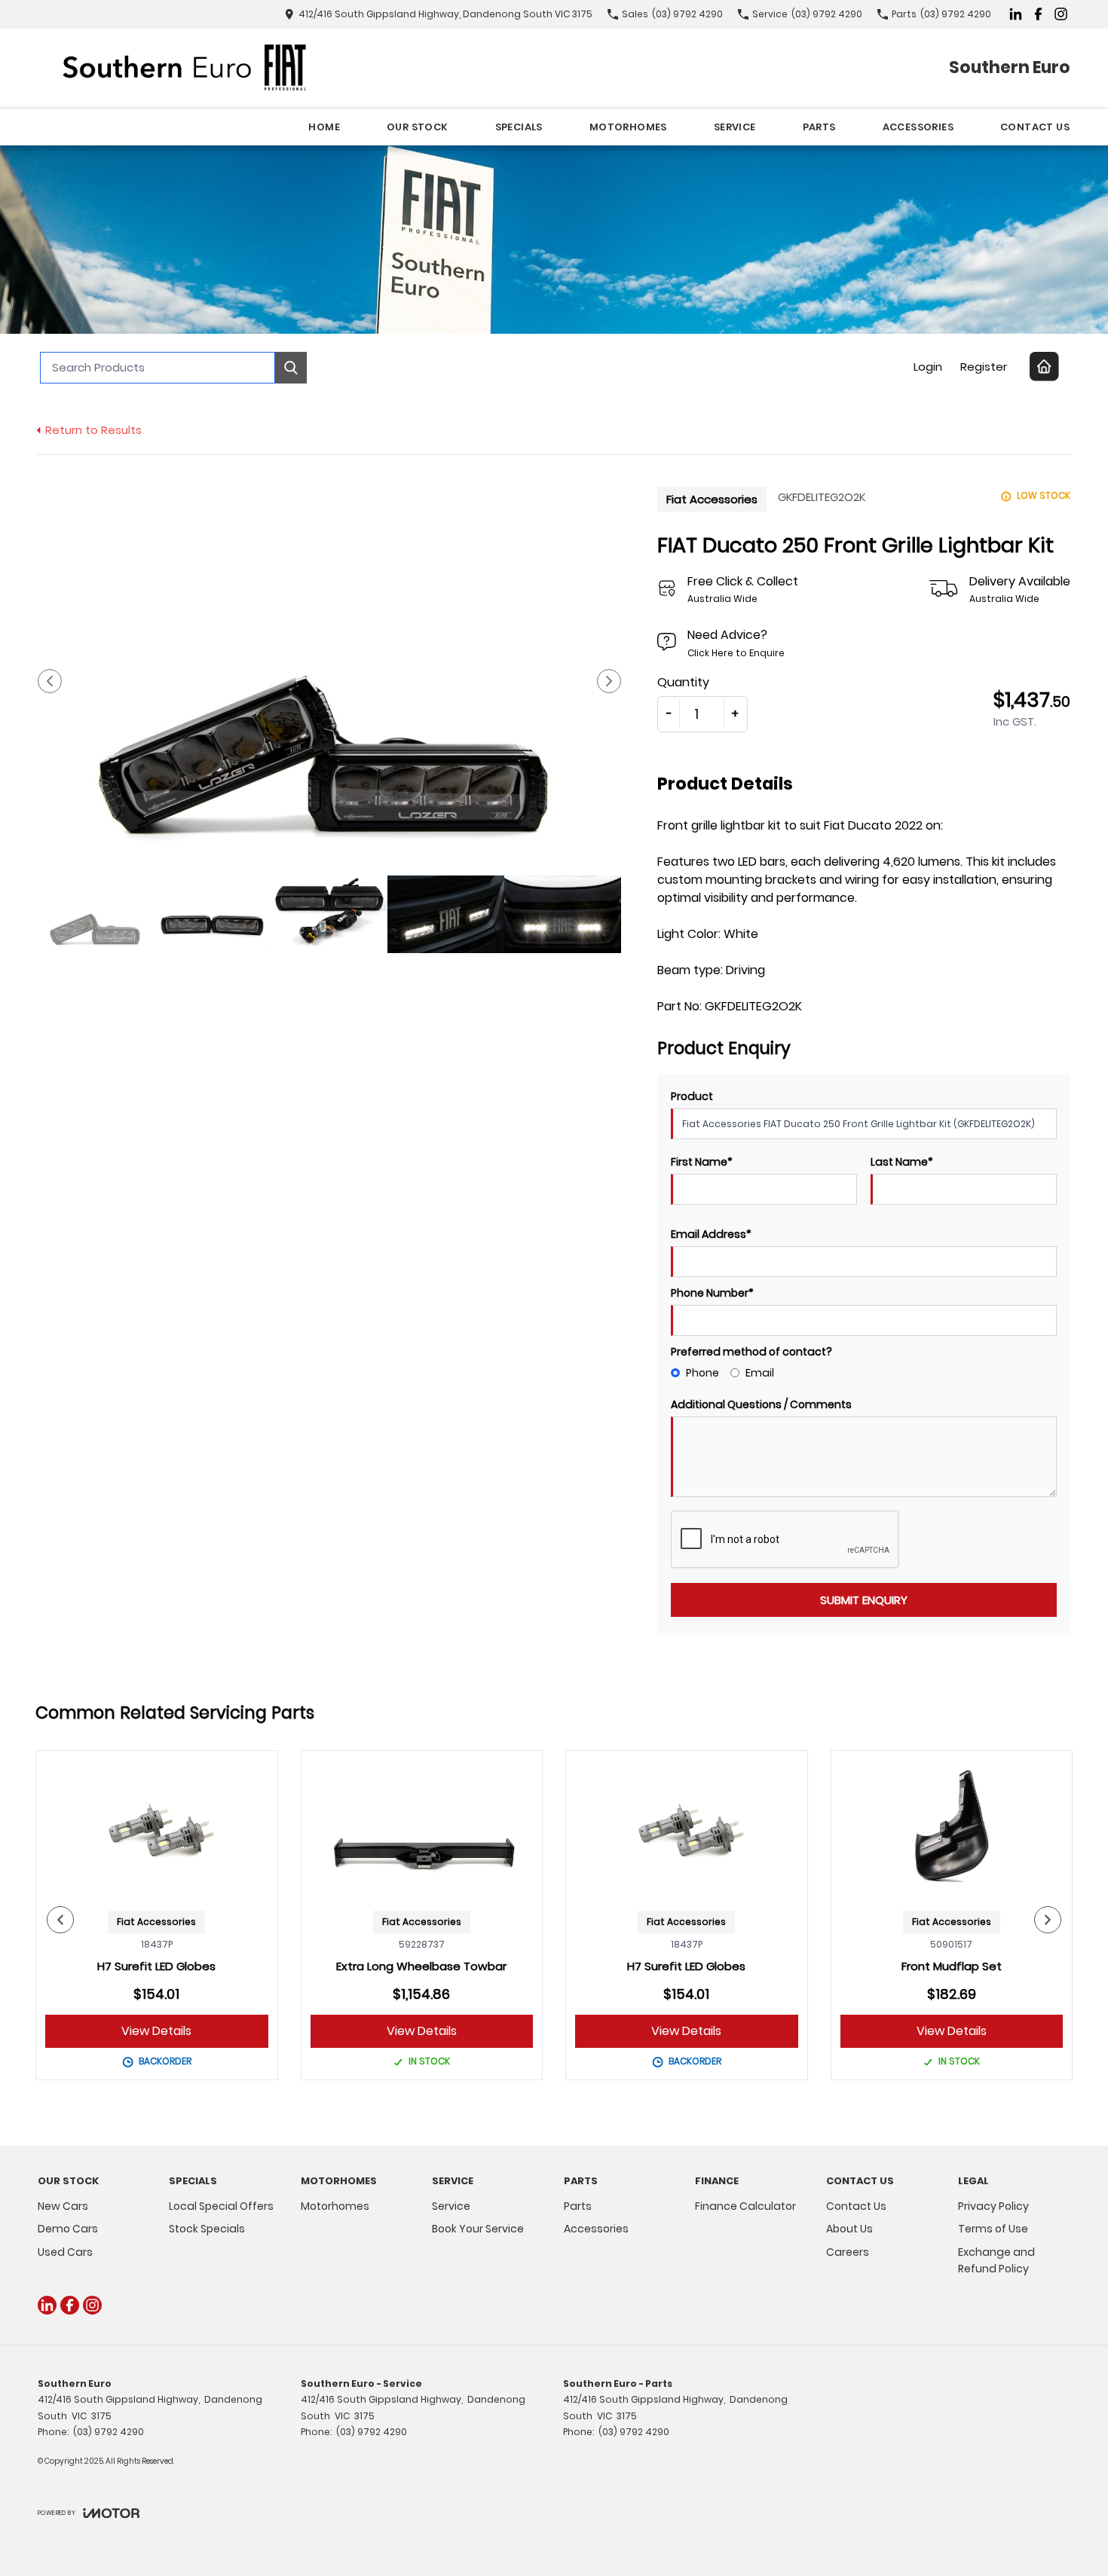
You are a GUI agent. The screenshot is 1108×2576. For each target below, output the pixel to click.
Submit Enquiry (864, 1600)
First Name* (702, 1162)
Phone (702, 1373)
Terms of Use (993, 2229)
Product (692, 1096)
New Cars (63, 2206)
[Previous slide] (60, 1920)
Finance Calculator (745, 2206)
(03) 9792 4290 (109, 2432)
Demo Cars (68, 2229)
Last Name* (902, 1162)
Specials (519, 127)
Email (760, 1373)
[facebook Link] (1038, 14)
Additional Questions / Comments (761, 1404)
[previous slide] (50, 681)
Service (735, 127)
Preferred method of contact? (751, 1352)
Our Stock (418, 127)
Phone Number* (712, 1293)
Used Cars (65, 2252)
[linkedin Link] (1016, 14)
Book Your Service (478, 2229)
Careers (848, 2252)
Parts (819, 127)
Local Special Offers (221, 2206)
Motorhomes (628, 127)
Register (984, 367)
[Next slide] (1048, 1920)
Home (324, 127)
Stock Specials (207, 2229)
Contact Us (1035, 127)
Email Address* (711, 1234)
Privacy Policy (993, 2206)
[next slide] (609, 681)
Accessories (918, 127)
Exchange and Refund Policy (996, 2260)
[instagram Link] (1061, 14)
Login (928, 367)
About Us (849, 2229)
